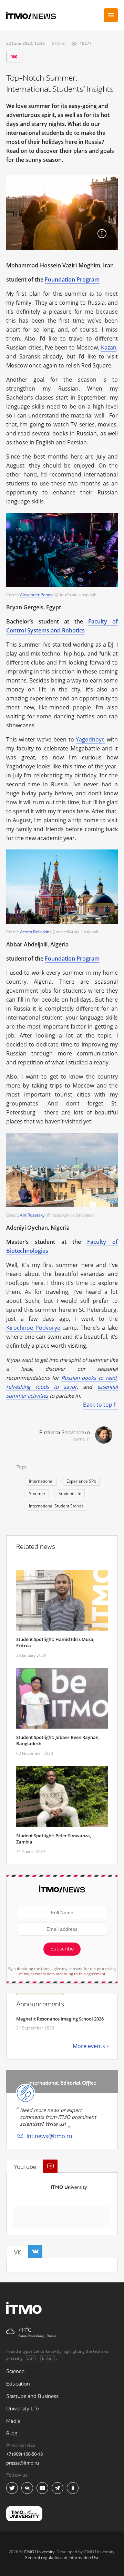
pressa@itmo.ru (23, 2463)
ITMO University (69, 2187)
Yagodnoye (90, 739)
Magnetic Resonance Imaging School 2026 (60, 2019)
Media (13, 2421)
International (41, 1481)
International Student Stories (56, 1506)
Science (15, 2372)
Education (18, 2384)
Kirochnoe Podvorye (33, 1328)
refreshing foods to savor (42, 1387)
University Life (23, 2409)
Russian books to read (89, 1378)
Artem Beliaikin (35, 932)
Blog (12, 2434)
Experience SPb (81, 1481)
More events (89, 2046)
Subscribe (62, 1949)
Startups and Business (32, 2396)
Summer (37, 1493)
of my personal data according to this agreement (62, 1974)
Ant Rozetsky (32, 1215)
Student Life (70, 1493)
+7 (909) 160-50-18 (24, 2454)
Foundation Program (72, 279)
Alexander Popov (36, 595)
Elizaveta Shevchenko (65, 1433)
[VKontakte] (14, 57)
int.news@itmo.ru (49, 2136)
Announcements (40, 2004)
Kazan (109, 347)
